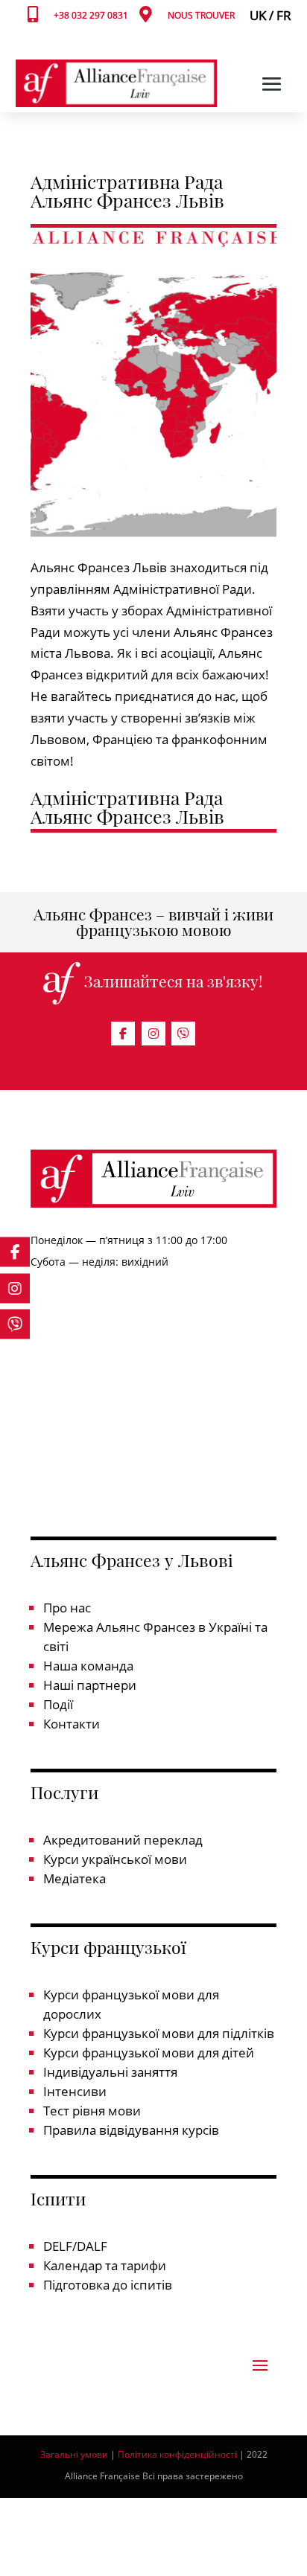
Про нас (67, 1608)
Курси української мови (115, 1859)
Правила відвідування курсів (131, 2130)
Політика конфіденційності (178, 2454)
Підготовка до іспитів (108, 2285)
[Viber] (183, 1034)
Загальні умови (74, 2454)
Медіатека (75, 1878)
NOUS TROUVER (201, 15)
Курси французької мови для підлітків (159, 2033)
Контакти (72, 1724)
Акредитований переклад (123, 1840)
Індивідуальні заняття (110, 2072)
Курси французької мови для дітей (149, 2053)
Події (58, 1704)
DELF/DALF (75, 2246)
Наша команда (88, 1666)
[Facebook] (123, 1034)
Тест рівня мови (92, 2111)
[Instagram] (153, 1034)
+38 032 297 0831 (91, 15)
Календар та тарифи (105, 2265)
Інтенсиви (75, 2091)
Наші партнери (90, 1685)
